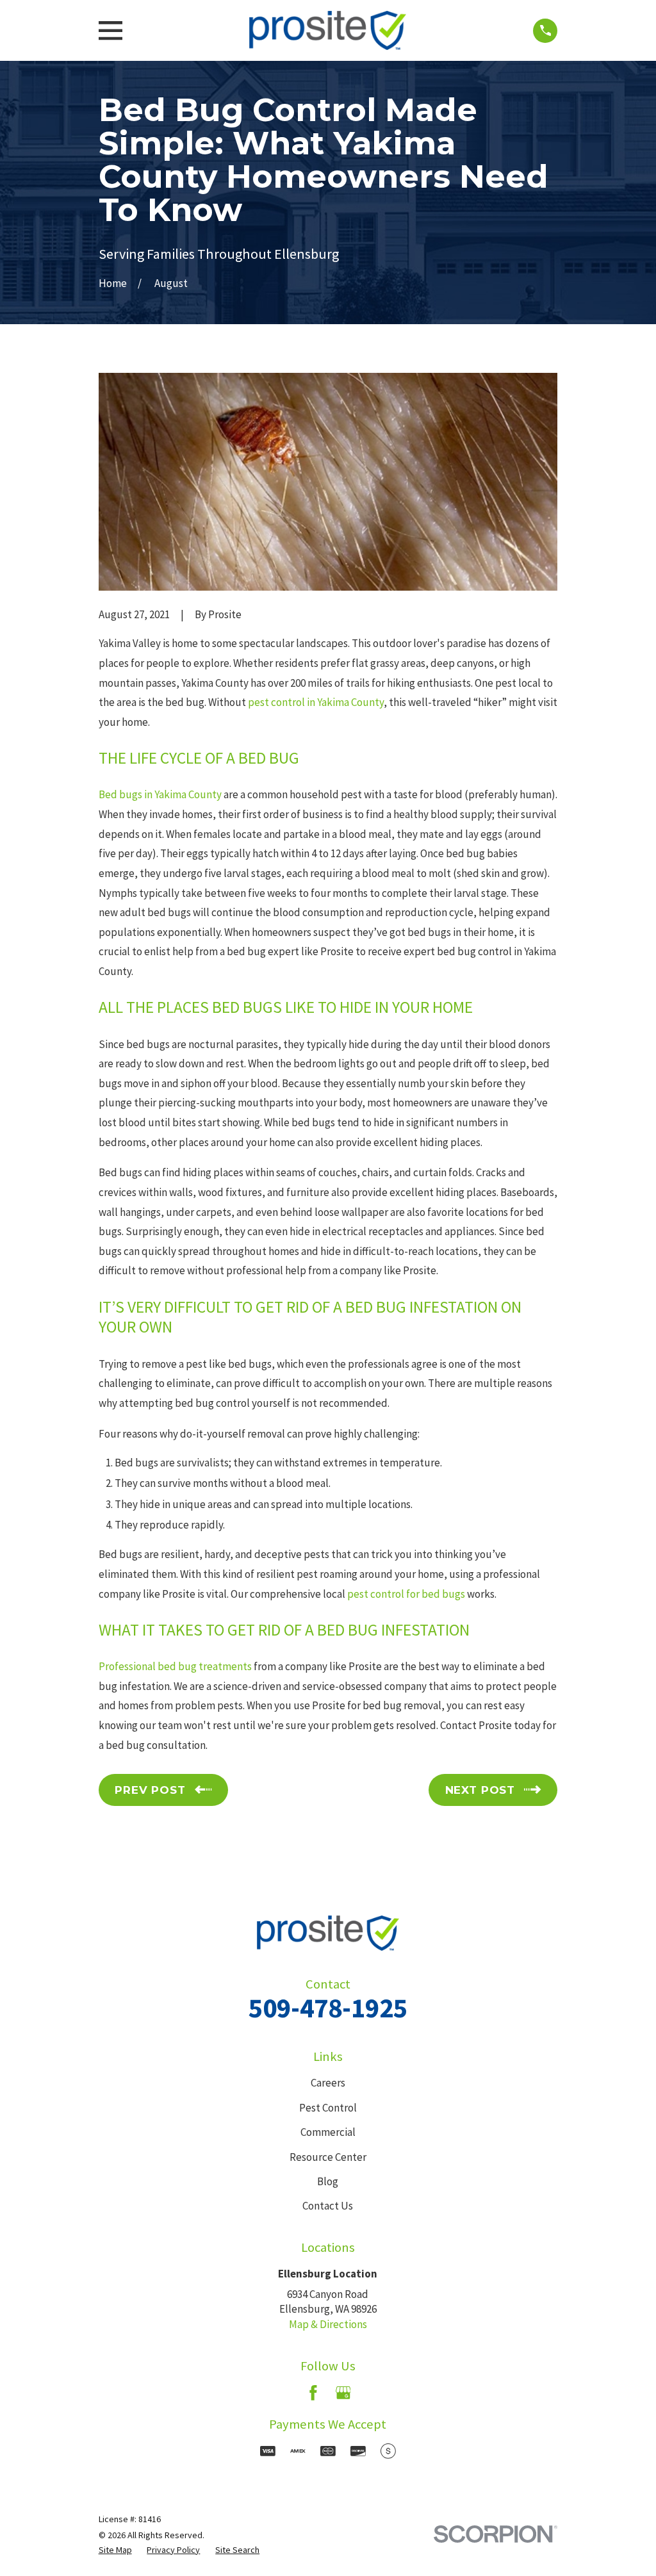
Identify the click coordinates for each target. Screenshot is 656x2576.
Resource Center (328, 2157)
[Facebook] (313, 2393)
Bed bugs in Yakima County (160, 794)
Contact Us (328, 2206)
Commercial (328, 2132)
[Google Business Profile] (343, 2393)
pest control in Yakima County (316, 702)
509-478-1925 (328, 2008)
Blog (328, 2181)
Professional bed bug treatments (175, 1666)
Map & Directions (328, 2324)
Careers (328, 2083)
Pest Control (328, 2108)
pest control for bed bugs (406, 1594)
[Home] (328, 30)
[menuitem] (115, 2550)
